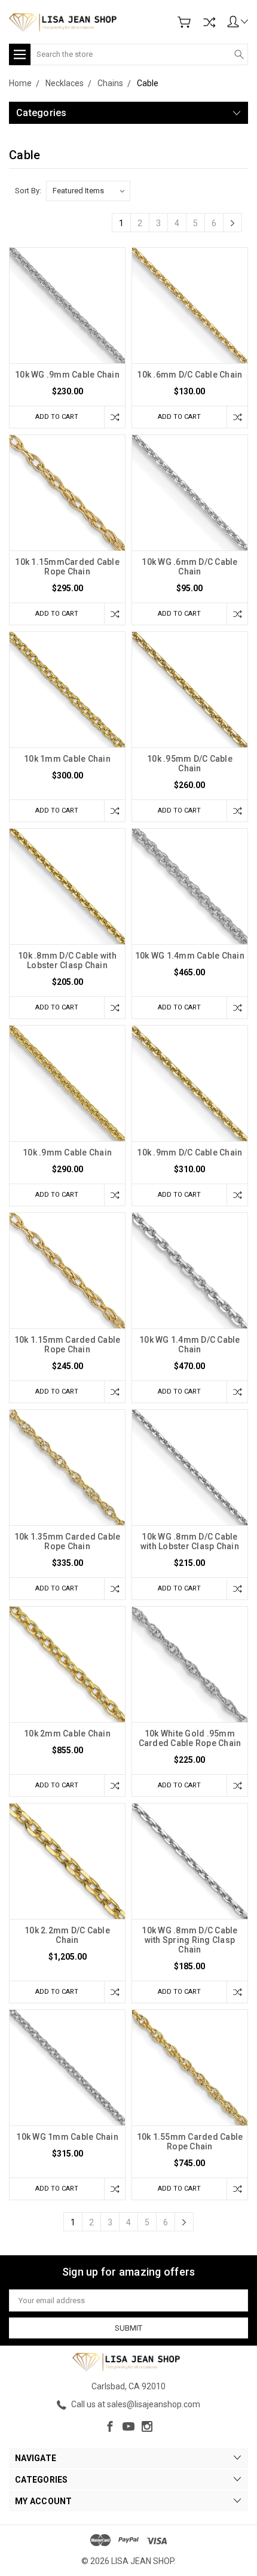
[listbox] (88, 191)
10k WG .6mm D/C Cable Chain (189, 567)
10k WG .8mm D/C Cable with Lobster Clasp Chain (190, 1541)
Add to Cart (57, 417)
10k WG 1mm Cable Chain (67, 2137)
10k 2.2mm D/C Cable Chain (67, 1935)
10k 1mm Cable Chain (67, 759)
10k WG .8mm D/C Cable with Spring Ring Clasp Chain (189, 1940)
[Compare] (209, 22)
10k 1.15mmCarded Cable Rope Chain (67, 567)
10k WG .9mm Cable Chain (67, 375)
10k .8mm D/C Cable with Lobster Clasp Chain (67, 960)
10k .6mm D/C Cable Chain (189, 375)
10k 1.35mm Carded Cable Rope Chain (68, 1541)
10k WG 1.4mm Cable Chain (190, 956)
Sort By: (28, 191)
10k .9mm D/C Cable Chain (189, 1152)
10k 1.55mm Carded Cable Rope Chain (190, 2142)
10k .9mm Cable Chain (67, 1152)
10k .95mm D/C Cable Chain (190, 764)
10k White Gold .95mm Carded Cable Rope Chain (190, 1738)
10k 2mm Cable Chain (67, 1733)
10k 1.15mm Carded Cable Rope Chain (68, 1345)
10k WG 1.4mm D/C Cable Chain (190, 1345)
